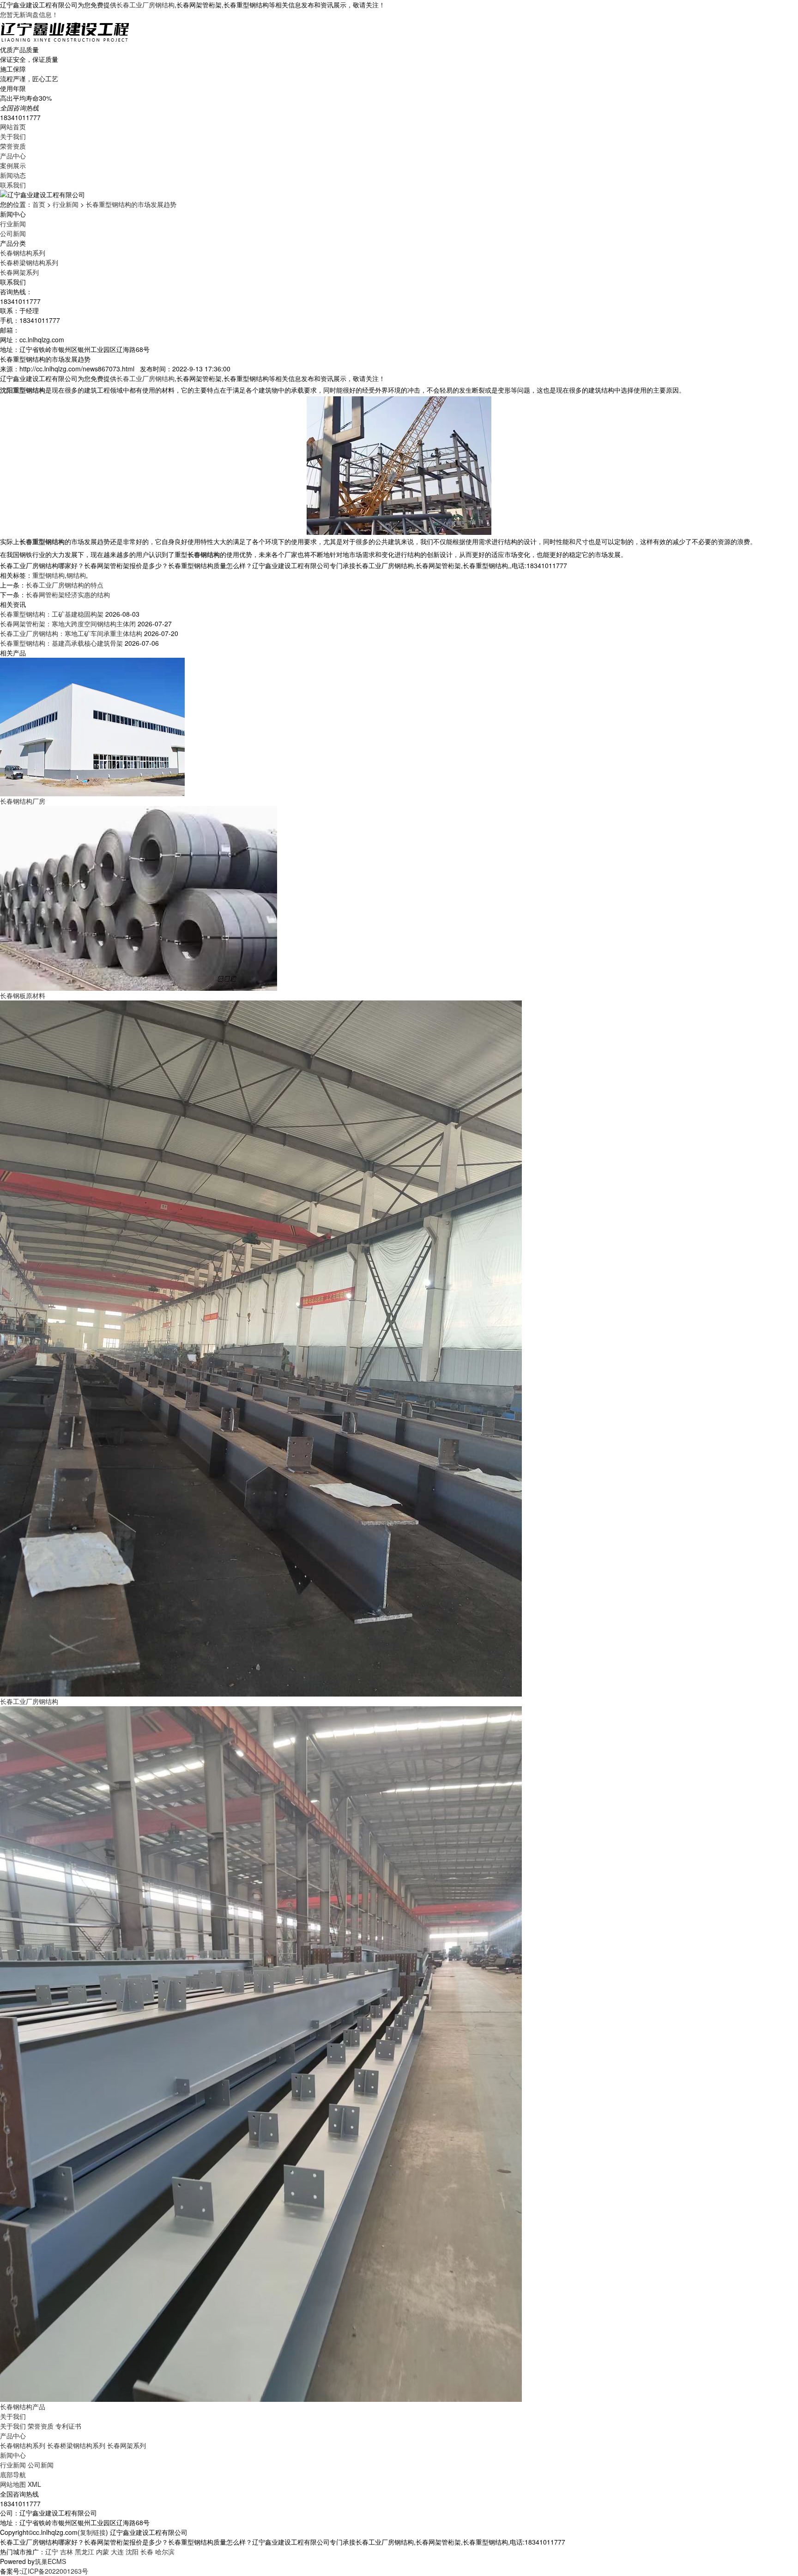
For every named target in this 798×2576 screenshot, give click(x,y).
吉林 (66, 2552)
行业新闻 (66, 204)
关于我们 (13, 136)
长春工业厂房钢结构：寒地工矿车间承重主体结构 (71, 633)
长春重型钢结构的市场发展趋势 (131, 204)
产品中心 (13, 156)
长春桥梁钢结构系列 (29, 262)
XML (34, 2484)
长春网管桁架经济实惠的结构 (68, 594)
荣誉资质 (13, 146)
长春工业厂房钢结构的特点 (65, 585)
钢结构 (76, 575)
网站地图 (13, 2484)
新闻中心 (13, 2455)
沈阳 (132, 2552)
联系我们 (13, 185)
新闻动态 (13, 175)
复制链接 (93, 2532)
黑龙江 (85, 2552)
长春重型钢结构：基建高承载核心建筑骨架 (61, 643)
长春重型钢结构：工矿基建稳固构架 (52, 614)
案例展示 (13, 165)
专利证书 (68, 2426)
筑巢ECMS (50, 2561)
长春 (147, 2552)
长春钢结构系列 (23, 253)
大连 (117, 2552)
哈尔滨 (165, 2552)
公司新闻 (13, 233)
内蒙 (103, 2552)
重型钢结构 (48, 575)
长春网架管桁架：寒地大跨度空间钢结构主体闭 (68, 624)
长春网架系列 (19, 272)
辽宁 (52, 2552)
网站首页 (13, 127)
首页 (39, 204)
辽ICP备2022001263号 (55, 2571)
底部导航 (13, 2474)
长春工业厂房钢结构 (145, 5)
